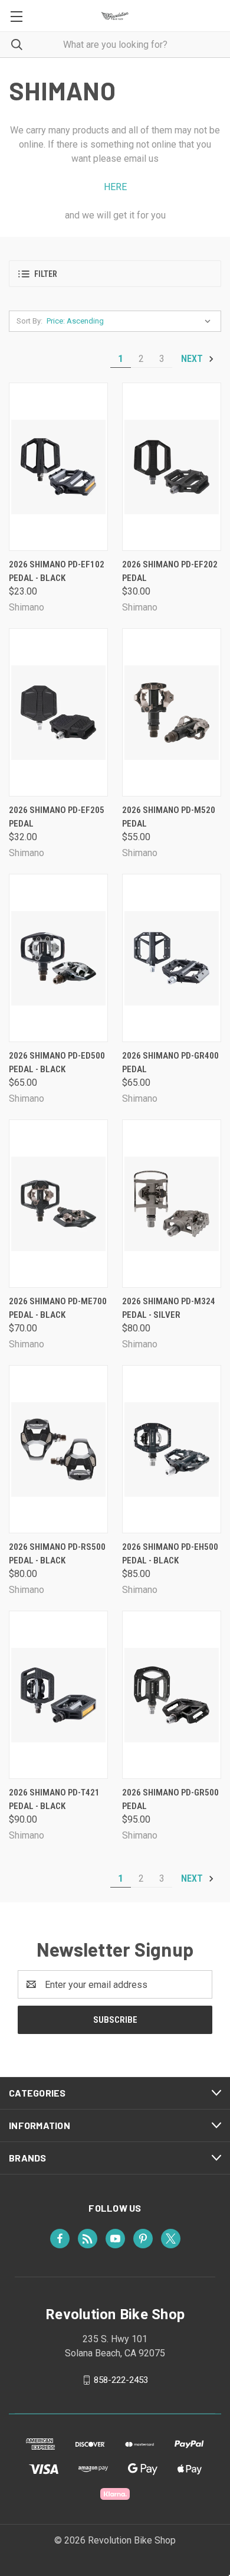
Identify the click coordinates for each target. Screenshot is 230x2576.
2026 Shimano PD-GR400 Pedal (170, 1062)
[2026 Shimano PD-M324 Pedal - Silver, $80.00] (172, 1204)
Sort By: (29, 321)
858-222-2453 (121, 2380)
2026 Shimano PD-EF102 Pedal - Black (57, 571)
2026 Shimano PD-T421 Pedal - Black (54, 1799)
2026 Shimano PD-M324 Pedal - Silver (169, 1308)
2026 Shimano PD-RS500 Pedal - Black (57, 1554)
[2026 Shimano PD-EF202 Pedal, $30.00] (172, 467)
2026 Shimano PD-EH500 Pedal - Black (170, 1554)
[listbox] (131, 321)
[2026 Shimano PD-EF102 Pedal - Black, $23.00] (58, 467)
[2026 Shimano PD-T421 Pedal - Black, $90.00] (58, 1695)
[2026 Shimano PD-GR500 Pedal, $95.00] (172, 1695)
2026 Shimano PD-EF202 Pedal (170, 571)
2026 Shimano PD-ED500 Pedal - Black (57, 1062)
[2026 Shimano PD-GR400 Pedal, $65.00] (172, 958)
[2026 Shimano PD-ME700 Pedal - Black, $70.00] (58, 1204)
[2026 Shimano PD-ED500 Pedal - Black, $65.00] (58, 958)
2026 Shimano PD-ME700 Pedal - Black (58, 1308)
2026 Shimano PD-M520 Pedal (169, 817)
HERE (115, 187)
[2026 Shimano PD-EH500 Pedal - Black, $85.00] (172, 1449)
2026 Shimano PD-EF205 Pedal (57, 817)
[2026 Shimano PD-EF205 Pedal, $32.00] (58, 712)
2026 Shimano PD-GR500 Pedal (170, 1799)
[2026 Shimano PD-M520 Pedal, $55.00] (172, 712)
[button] (115, 274)
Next (193, 359)
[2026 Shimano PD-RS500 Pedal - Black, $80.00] (58, 1449)
